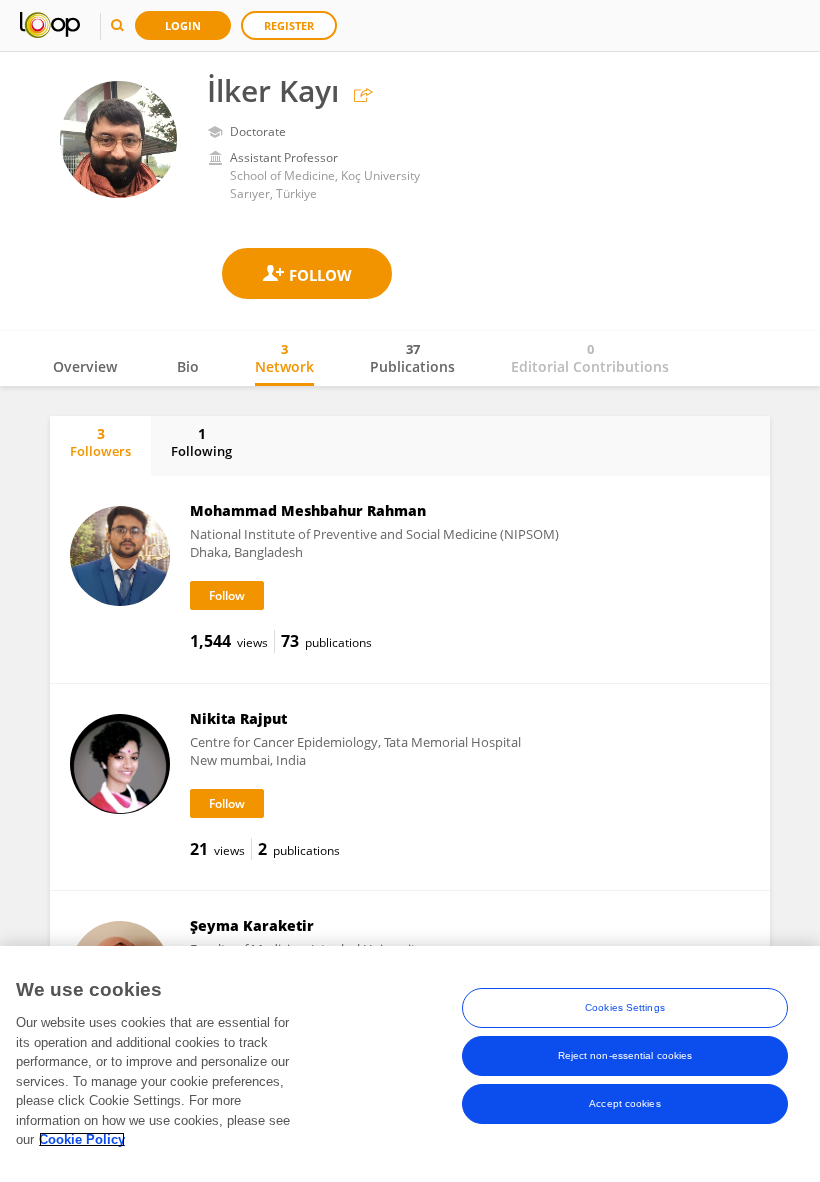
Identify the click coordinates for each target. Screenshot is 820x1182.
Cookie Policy (82, 1139)
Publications (412, 358)
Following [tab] (201, 442)
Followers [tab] (100, 442)
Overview (85, 366)
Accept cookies (624, 1103)
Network (284, 358)
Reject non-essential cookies (625, 1055)
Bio (188, 366)
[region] (410, 1064)
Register (289, 25)
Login (183, 25)
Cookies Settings (625, 1007)
